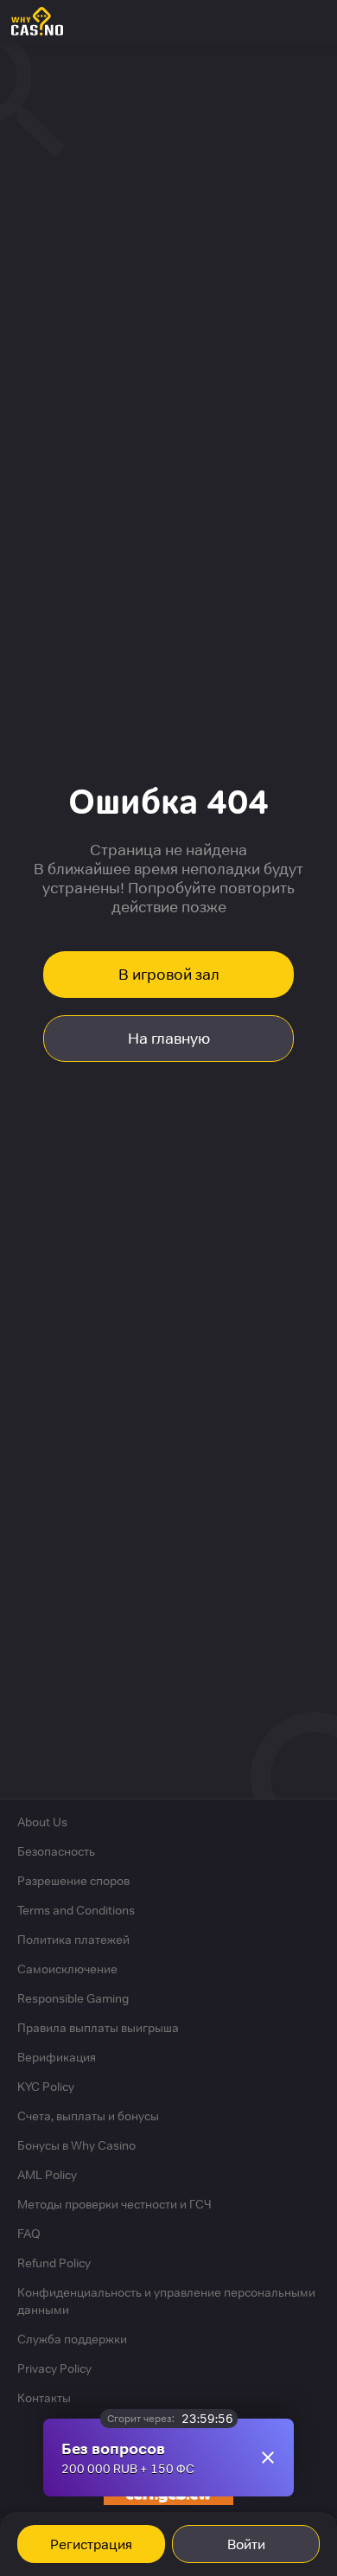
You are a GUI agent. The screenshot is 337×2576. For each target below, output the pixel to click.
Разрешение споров (73, 1881)
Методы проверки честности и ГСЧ (114, 2204)
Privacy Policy (54, 2368)
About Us (42, 1822)
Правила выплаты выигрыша (98, 2028)
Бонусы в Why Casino (76, 2145)
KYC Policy (46, 2087)
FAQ (29, 2234)
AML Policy (47, 2175)
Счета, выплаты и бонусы (88, 2116)
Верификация (57, 2057)
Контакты (44, 2398)
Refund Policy (54, 2263)
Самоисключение (67, 1969)
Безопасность (56, 1851)
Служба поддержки (72, 2339)
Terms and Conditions (76, 1910)
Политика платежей (73, 1940)
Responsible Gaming (73, 1998)
